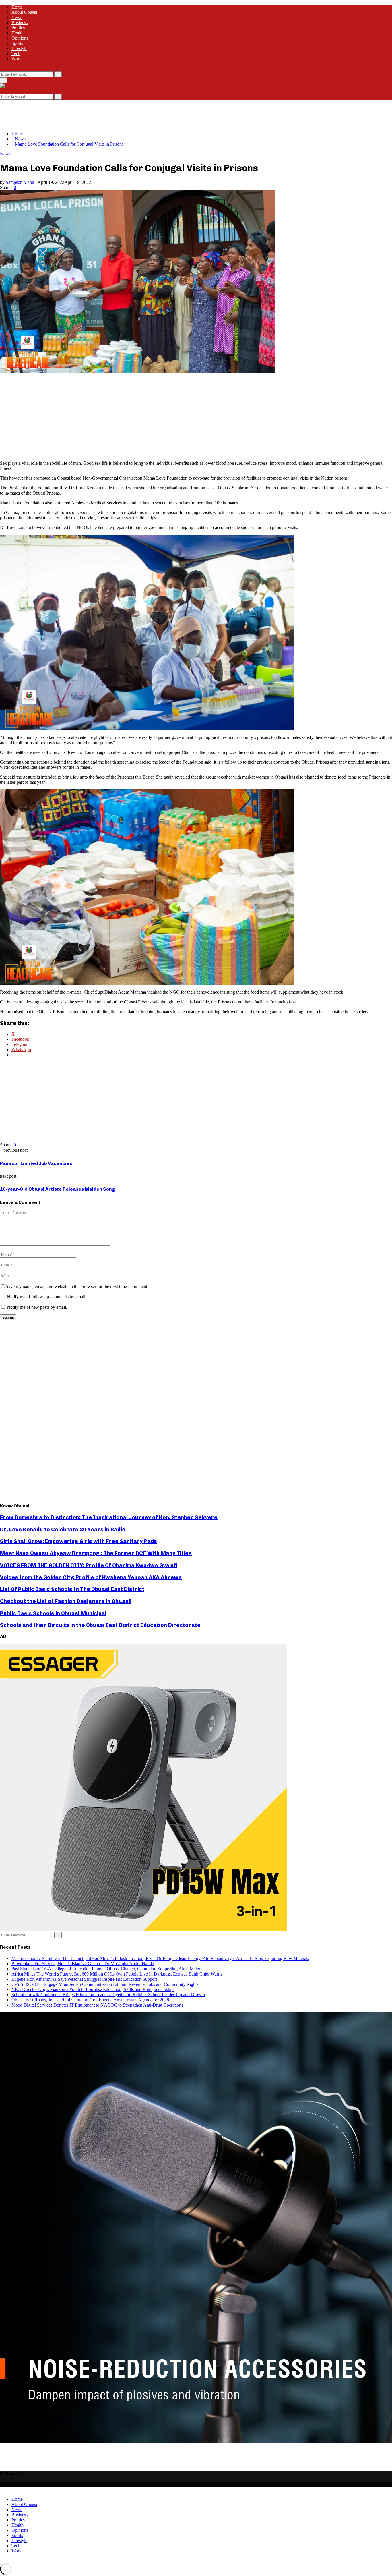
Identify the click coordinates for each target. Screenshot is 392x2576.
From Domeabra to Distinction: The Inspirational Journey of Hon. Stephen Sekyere (109, 1517)
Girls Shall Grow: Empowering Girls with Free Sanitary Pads (78, 1541)
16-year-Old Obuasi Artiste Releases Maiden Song (58, 1189)
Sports (17, 43)
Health (18, 33)
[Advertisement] (104, 113)
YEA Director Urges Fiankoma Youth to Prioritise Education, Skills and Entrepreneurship (93, 1989)
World (17, 59)
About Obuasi (24, 12)
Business (20, 23)
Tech (16, 54)
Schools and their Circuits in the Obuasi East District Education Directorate (100, 1625)
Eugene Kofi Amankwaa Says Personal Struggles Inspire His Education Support (84, 1979)
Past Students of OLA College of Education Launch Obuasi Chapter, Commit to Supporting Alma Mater (106, 1969)
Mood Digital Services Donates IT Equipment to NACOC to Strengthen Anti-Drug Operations (97, 2005)
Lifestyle (19, 48)
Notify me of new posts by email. (37, 1307)
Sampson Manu (20, 182)
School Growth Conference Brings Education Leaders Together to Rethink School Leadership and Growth (108, 1995)
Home (17, 7)
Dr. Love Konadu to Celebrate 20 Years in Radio (63, 1529)
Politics (18, 28)
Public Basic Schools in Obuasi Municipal (53, 1613)
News (17, 17)
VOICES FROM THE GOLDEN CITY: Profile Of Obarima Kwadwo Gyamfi (89, 1565)
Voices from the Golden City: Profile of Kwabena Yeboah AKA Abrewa (91, 1577)
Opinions (20, 38)
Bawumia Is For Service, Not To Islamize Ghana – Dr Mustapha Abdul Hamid (83, 1964)
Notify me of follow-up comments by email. (47, 1297)
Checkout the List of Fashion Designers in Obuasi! (66, 1601)
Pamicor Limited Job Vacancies (36, 1163)
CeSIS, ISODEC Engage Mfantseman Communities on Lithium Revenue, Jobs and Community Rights (105, 1984)
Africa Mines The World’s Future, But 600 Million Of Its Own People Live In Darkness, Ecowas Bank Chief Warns (117, 1974)
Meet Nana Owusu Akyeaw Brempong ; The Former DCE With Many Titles (96, 1553)
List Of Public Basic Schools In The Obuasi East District (72, 1589)
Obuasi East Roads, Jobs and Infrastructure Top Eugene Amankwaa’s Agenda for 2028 (90, 2000)
